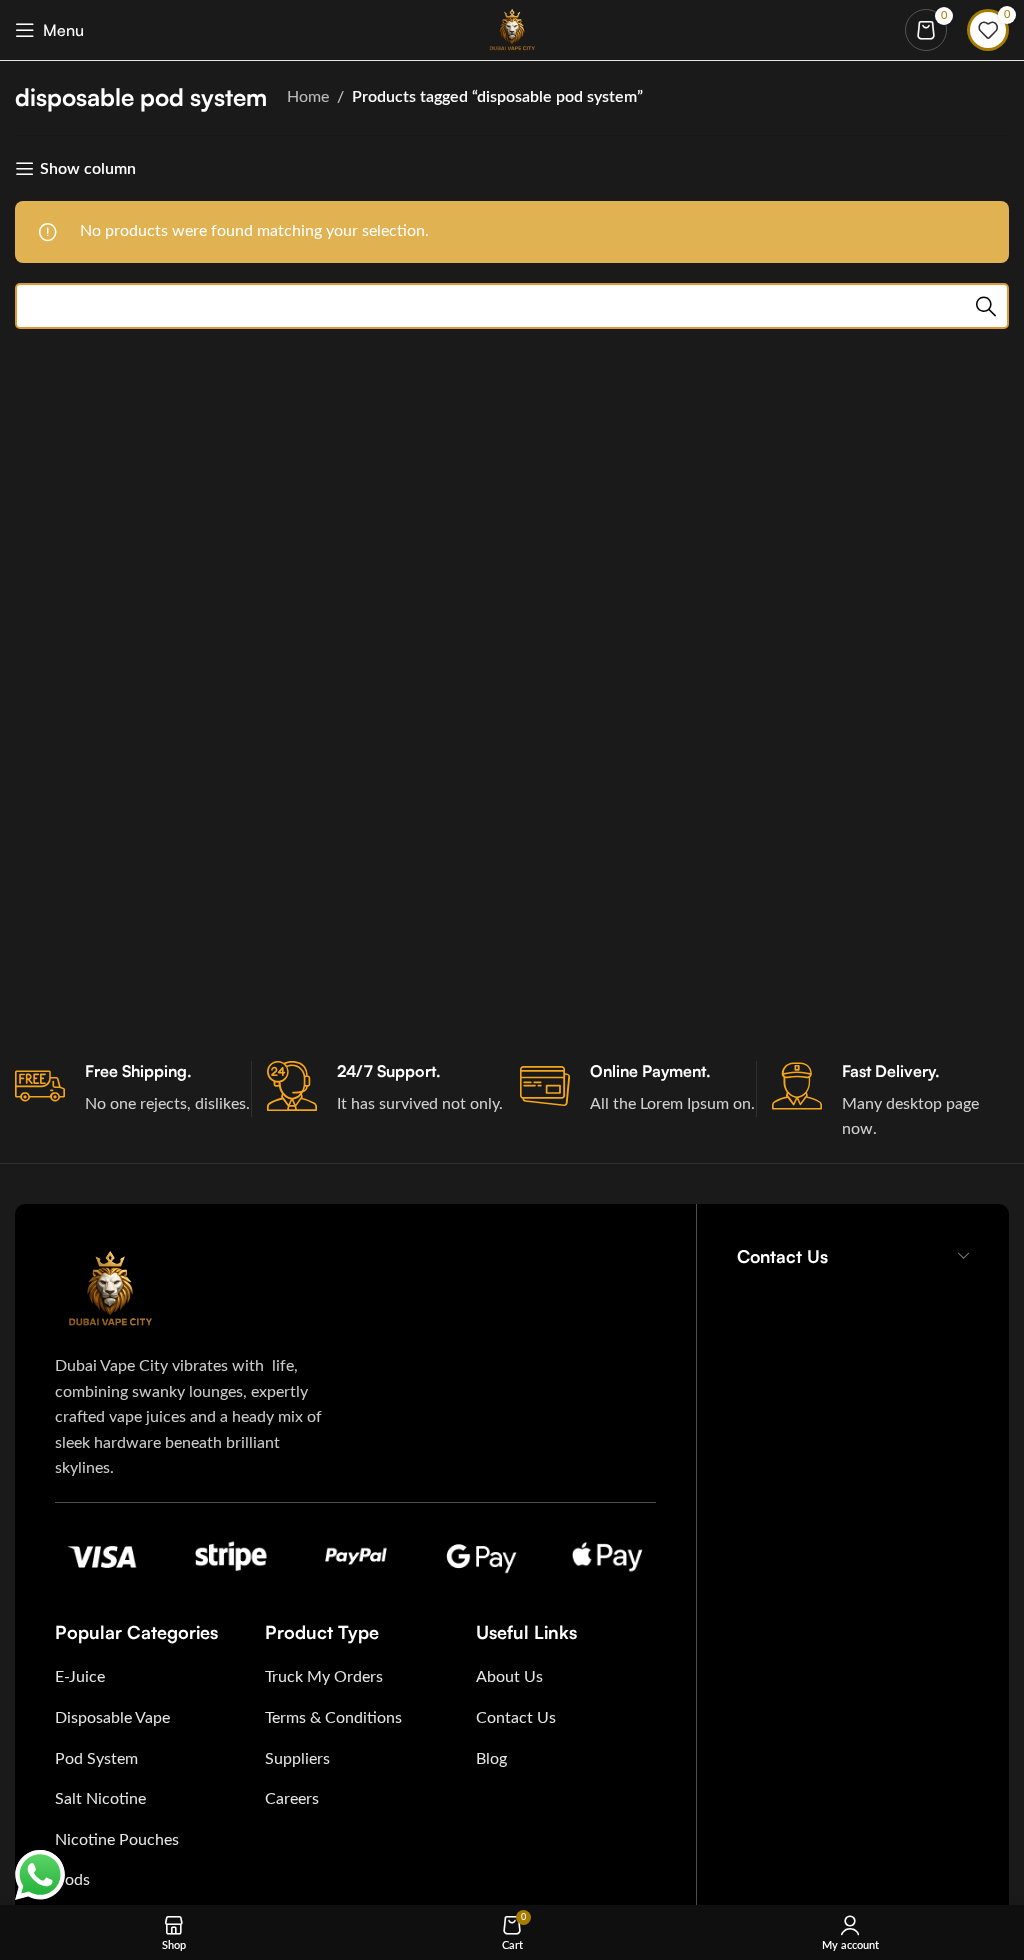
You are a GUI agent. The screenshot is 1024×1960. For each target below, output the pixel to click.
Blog (491, 1759)
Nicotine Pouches (117, 1840)
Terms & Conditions (333, 1718)
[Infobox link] (133, 1089)
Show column (88, 169)
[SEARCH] (986, 306)
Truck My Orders (324, 1677)
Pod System (96, 1759)
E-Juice (80, 1677)
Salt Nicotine (100, 1799)
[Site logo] (512, 29)
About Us (509, 1677)
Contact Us (516, 1718)
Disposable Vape (112, 1718)
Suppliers (297, 1759)
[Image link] (110, 1288)
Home (308, 97)
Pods (72, 1880)
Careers (292, 1799)
